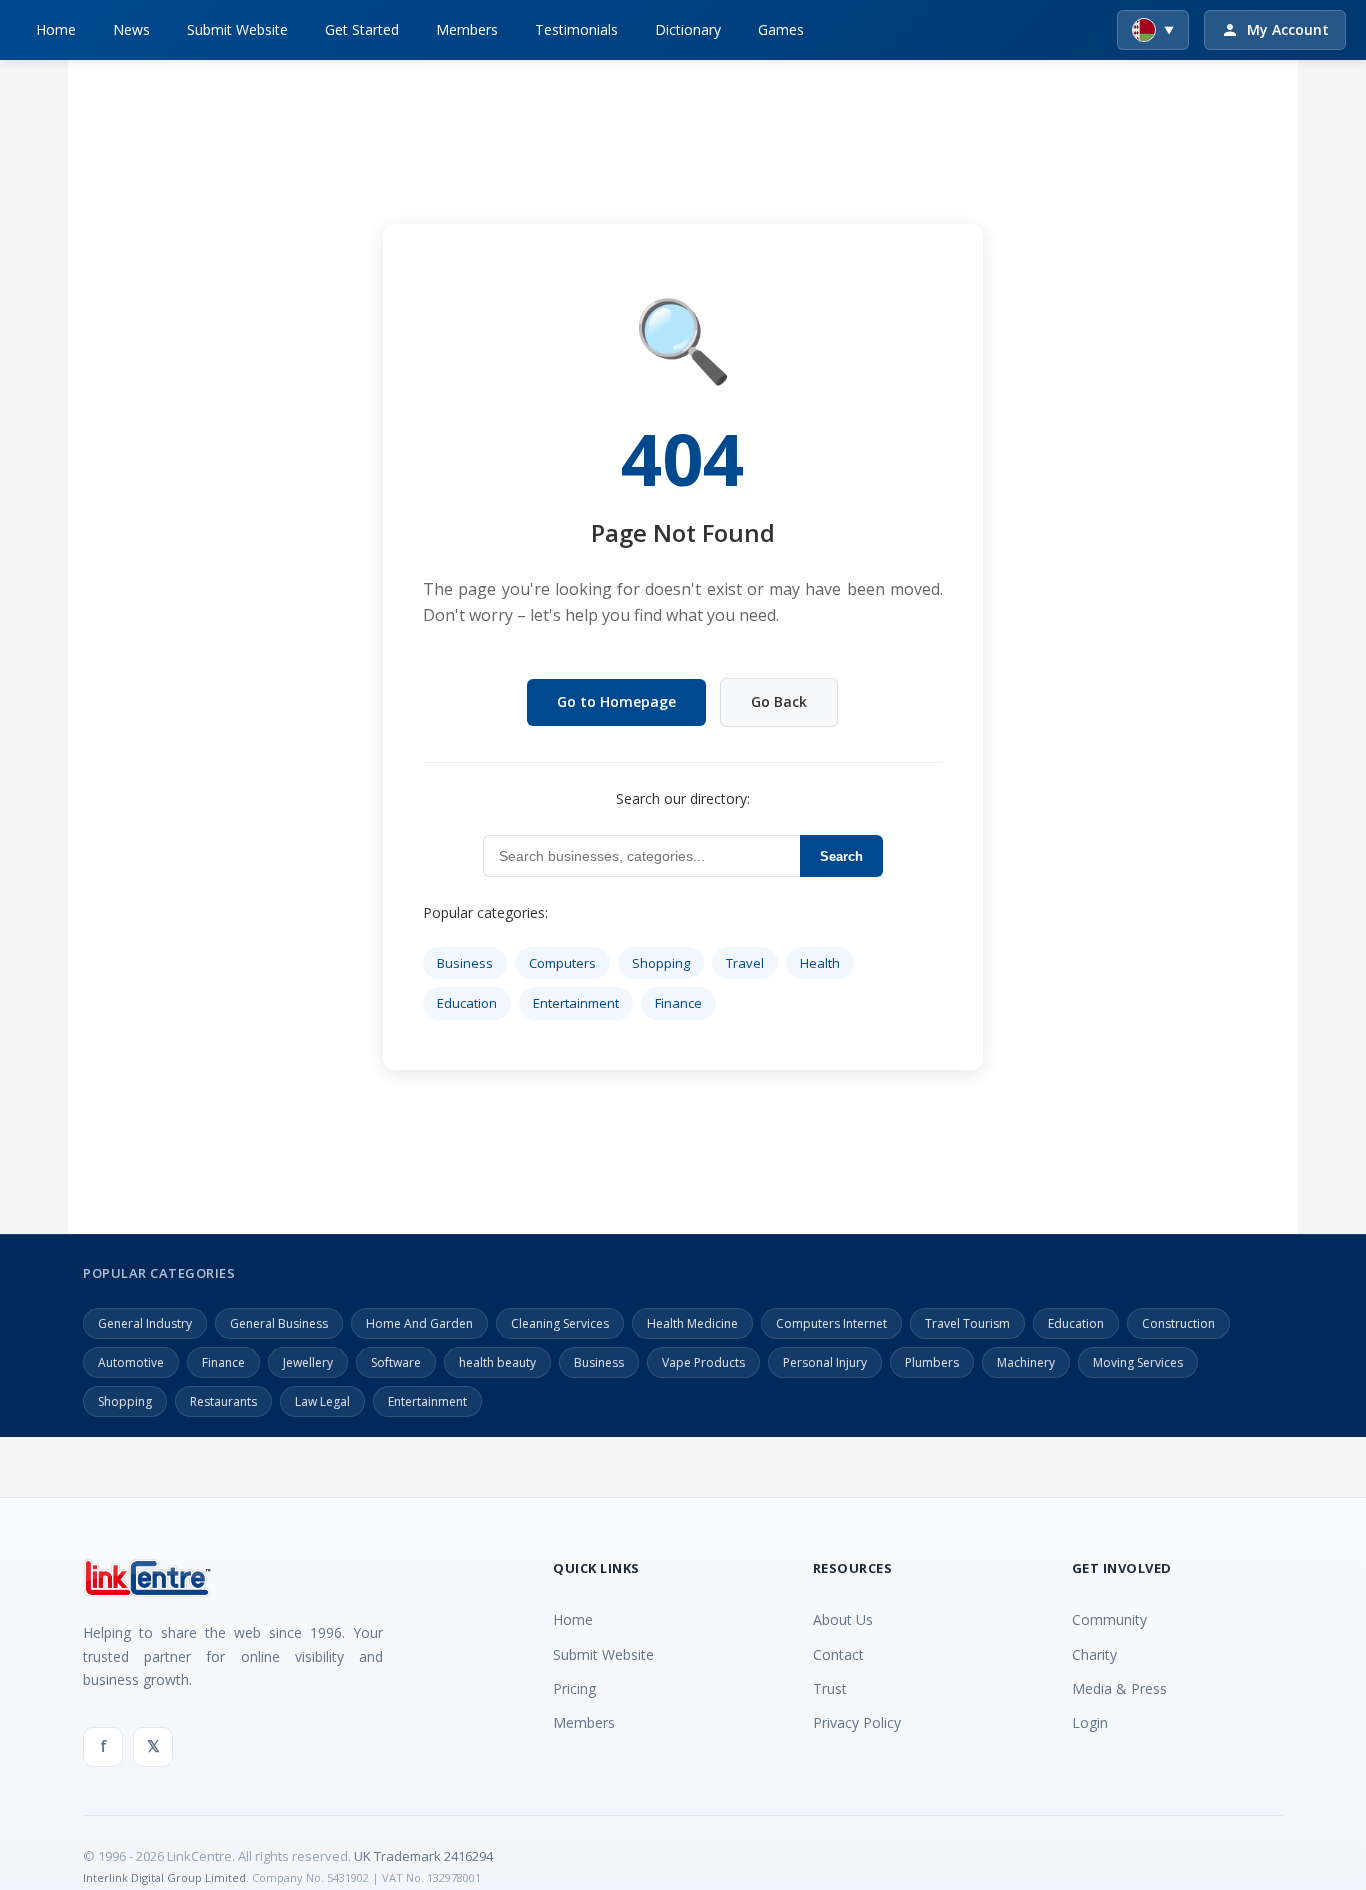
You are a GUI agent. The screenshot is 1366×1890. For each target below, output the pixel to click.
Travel (745, 963)
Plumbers (932, 1362)
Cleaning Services (560, 1323)
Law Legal (322, 1401)
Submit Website (237, 29)
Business (465, 963)
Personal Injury (825, 1362)
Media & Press (1119, 1688)
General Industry (145, 1323)
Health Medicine (692, 1323)
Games (781, 29)
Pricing (574, 1688)
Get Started (362, 29)
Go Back (779, 701)
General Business (279, 1323)
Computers (562, 963)
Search (841, 856)
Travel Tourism (967, 1323)
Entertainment (576, 1003)
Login (1090, 1722)
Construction (1178, 1323)
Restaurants (223, 1401)
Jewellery (308, 1362)
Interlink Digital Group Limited (164, 1877)
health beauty (497, 1362)
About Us (843, 1619)
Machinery (1026, 1362)
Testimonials (576, 29)
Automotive (131, 1362)
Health (820, 963)
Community (1109, 1619)
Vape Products (703, 1362)
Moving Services (1138, 1362)
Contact (838, 1654)
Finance (678, 1003)
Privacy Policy (857, 1722)
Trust (830, 1688)
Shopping (661, 963)
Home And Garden (419, 1323)
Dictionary (688, 29)
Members (467, 29)
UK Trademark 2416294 (423, 1856)
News (131, 29)
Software (396, 1362)
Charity (1094, 1654)
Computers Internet (831, 1323)
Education (467, 1003)
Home (56, 29)
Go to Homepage (616, 701)
